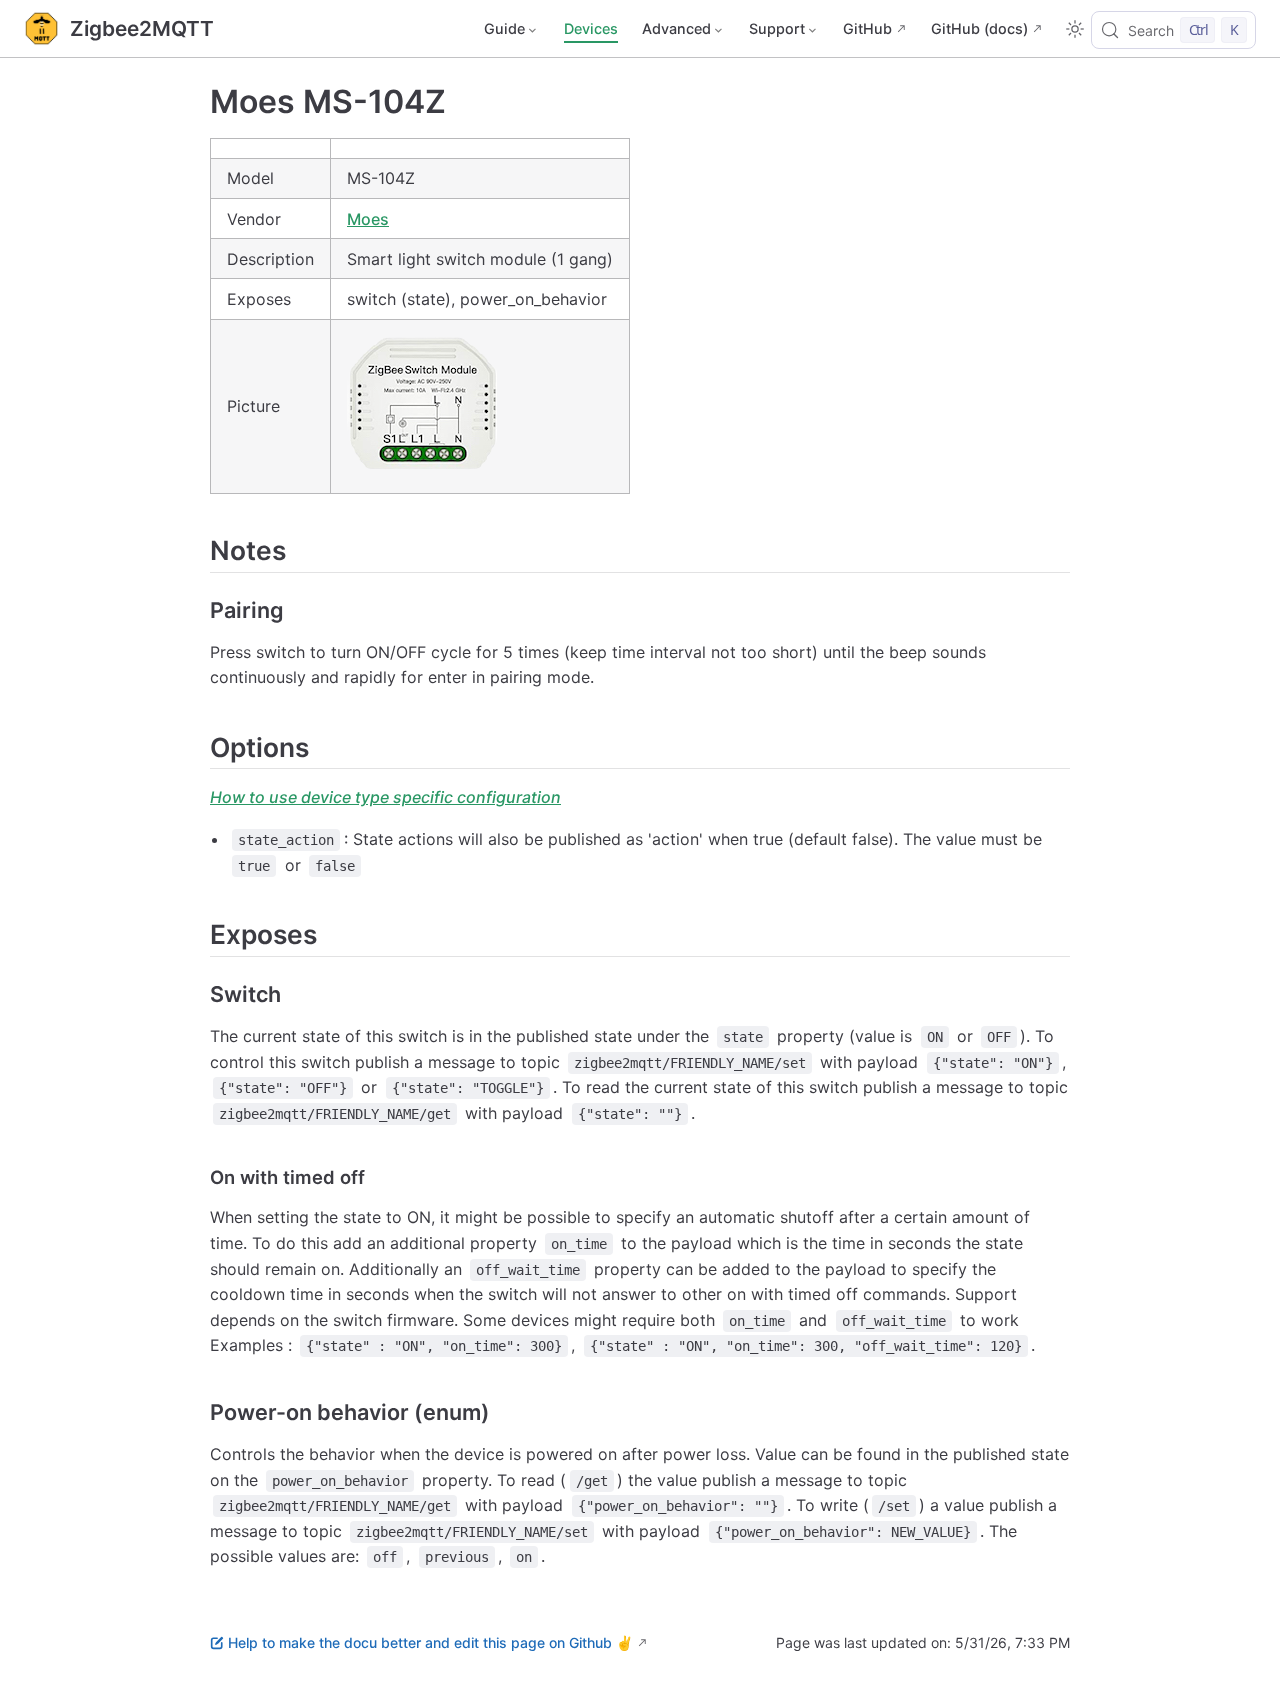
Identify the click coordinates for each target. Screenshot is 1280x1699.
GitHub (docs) (979, 28)
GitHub (867, 28)
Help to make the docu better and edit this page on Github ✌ (430, 1642)
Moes (368, 219)
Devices (591, 28)
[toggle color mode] (1075, 29)
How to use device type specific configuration (385, 797)
